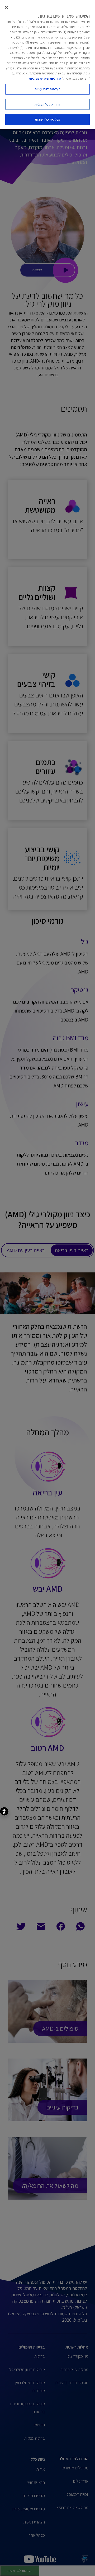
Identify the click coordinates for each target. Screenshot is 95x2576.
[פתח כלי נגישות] (4, 1811)
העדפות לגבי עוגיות (47, 89)
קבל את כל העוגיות (47, 119)
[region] (47, 65)
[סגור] (6, 7)
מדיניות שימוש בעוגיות (45, 79)
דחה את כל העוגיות (47, 104)
